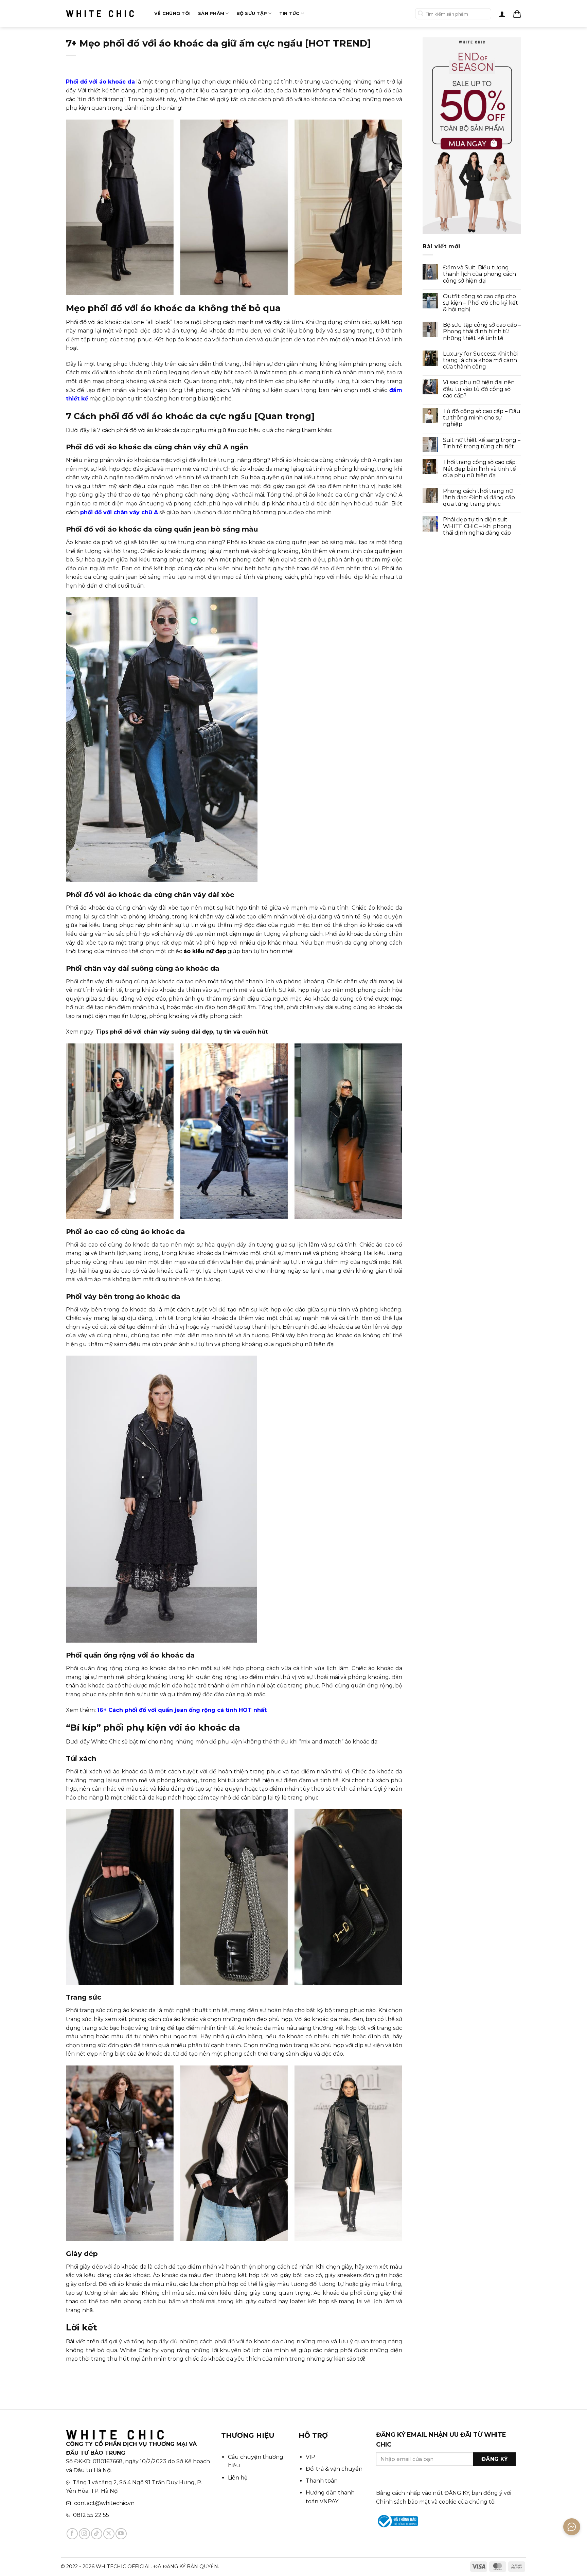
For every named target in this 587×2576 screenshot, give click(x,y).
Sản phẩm (211, 13)
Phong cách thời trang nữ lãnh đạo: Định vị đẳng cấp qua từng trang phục (479, 497)
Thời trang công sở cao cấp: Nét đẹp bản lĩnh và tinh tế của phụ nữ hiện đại (480, 469)
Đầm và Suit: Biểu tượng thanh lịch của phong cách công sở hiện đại (479, 274)
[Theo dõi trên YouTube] (121, 2534)
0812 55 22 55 (91, 2515)
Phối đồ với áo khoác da (100, 82)
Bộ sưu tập (252, 13)
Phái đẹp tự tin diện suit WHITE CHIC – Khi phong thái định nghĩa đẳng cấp (477, 526)
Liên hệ (238, 2478)
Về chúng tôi (172, 13)
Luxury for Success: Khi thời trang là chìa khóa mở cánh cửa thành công (480, 360)
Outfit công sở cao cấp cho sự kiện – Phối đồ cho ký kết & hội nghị (481, 303)
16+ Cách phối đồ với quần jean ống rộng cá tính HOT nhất (182, 1710)
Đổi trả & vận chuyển (334, 2469)
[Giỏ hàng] (517, 14)
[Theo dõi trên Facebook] (72, 2534)
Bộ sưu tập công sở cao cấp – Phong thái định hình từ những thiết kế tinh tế (482, 331)
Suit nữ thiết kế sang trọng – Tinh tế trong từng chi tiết (482, 443)
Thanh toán (322, 2481)
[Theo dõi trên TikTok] (97, 2534)
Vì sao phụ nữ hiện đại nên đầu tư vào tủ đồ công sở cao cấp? (479, 389)
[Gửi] (421, 14)
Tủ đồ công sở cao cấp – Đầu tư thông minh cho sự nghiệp (482, 418)
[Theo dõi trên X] (109, 2534)
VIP (310, 2457)
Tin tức (289, 13)
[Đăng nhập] (502, 14)
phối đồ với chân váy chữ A (119, 512)
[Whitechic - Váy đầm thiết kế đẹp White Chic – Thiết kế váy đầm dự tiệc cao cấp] (100, 14)
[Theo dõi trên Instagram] (84, 2534)
